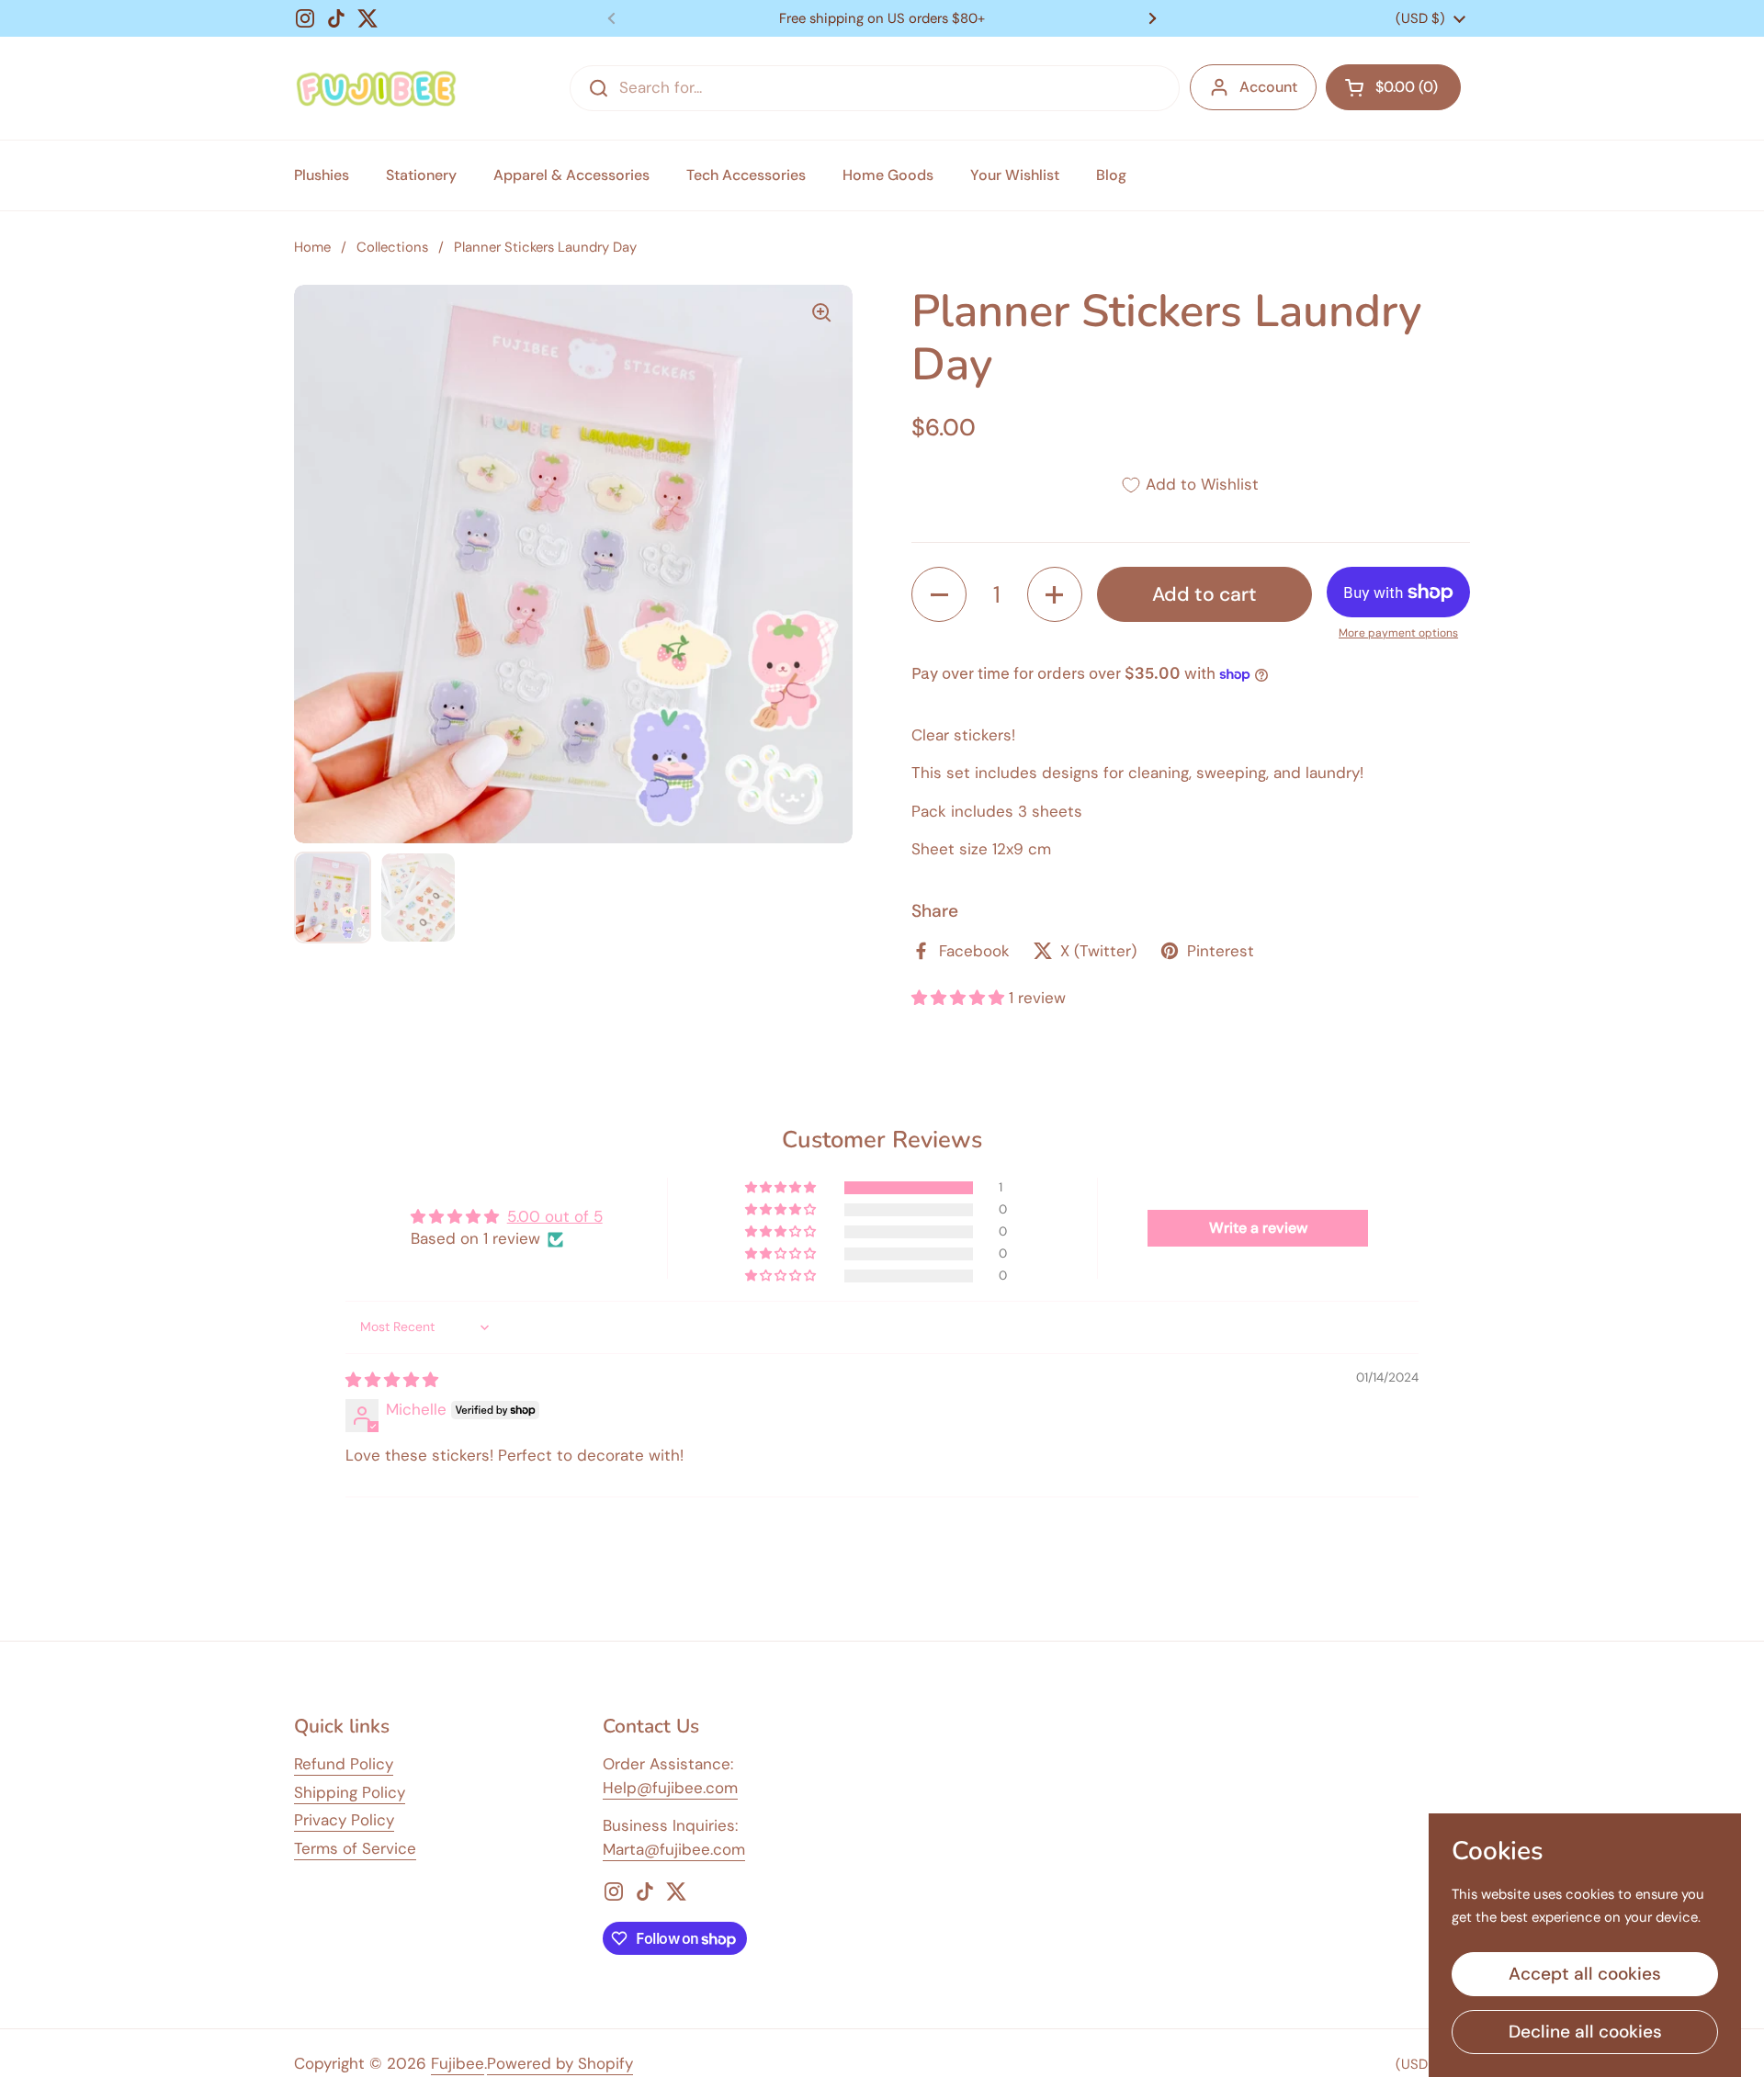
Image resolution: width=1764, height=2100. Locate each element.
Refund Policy (344, 1764)
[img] (392, 1380)
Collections (392, 247)
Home (312, 247)
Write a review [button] (1258, 1228)
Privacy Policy (344, 1820)
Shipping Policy (350, 1792)
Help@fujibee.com (670, 1788)
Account (1268, 87)
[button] (1393, 87)
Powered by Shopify (560, 2063)
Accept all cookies (1585, 1974)
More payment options (1398, 633)
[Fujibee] (376, 88)
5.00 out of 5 (555, 1216)
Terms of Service (355, 1848)
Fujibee (458, 2063)
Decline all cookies (1585, 2032)
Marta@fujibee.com (674, 1849)
